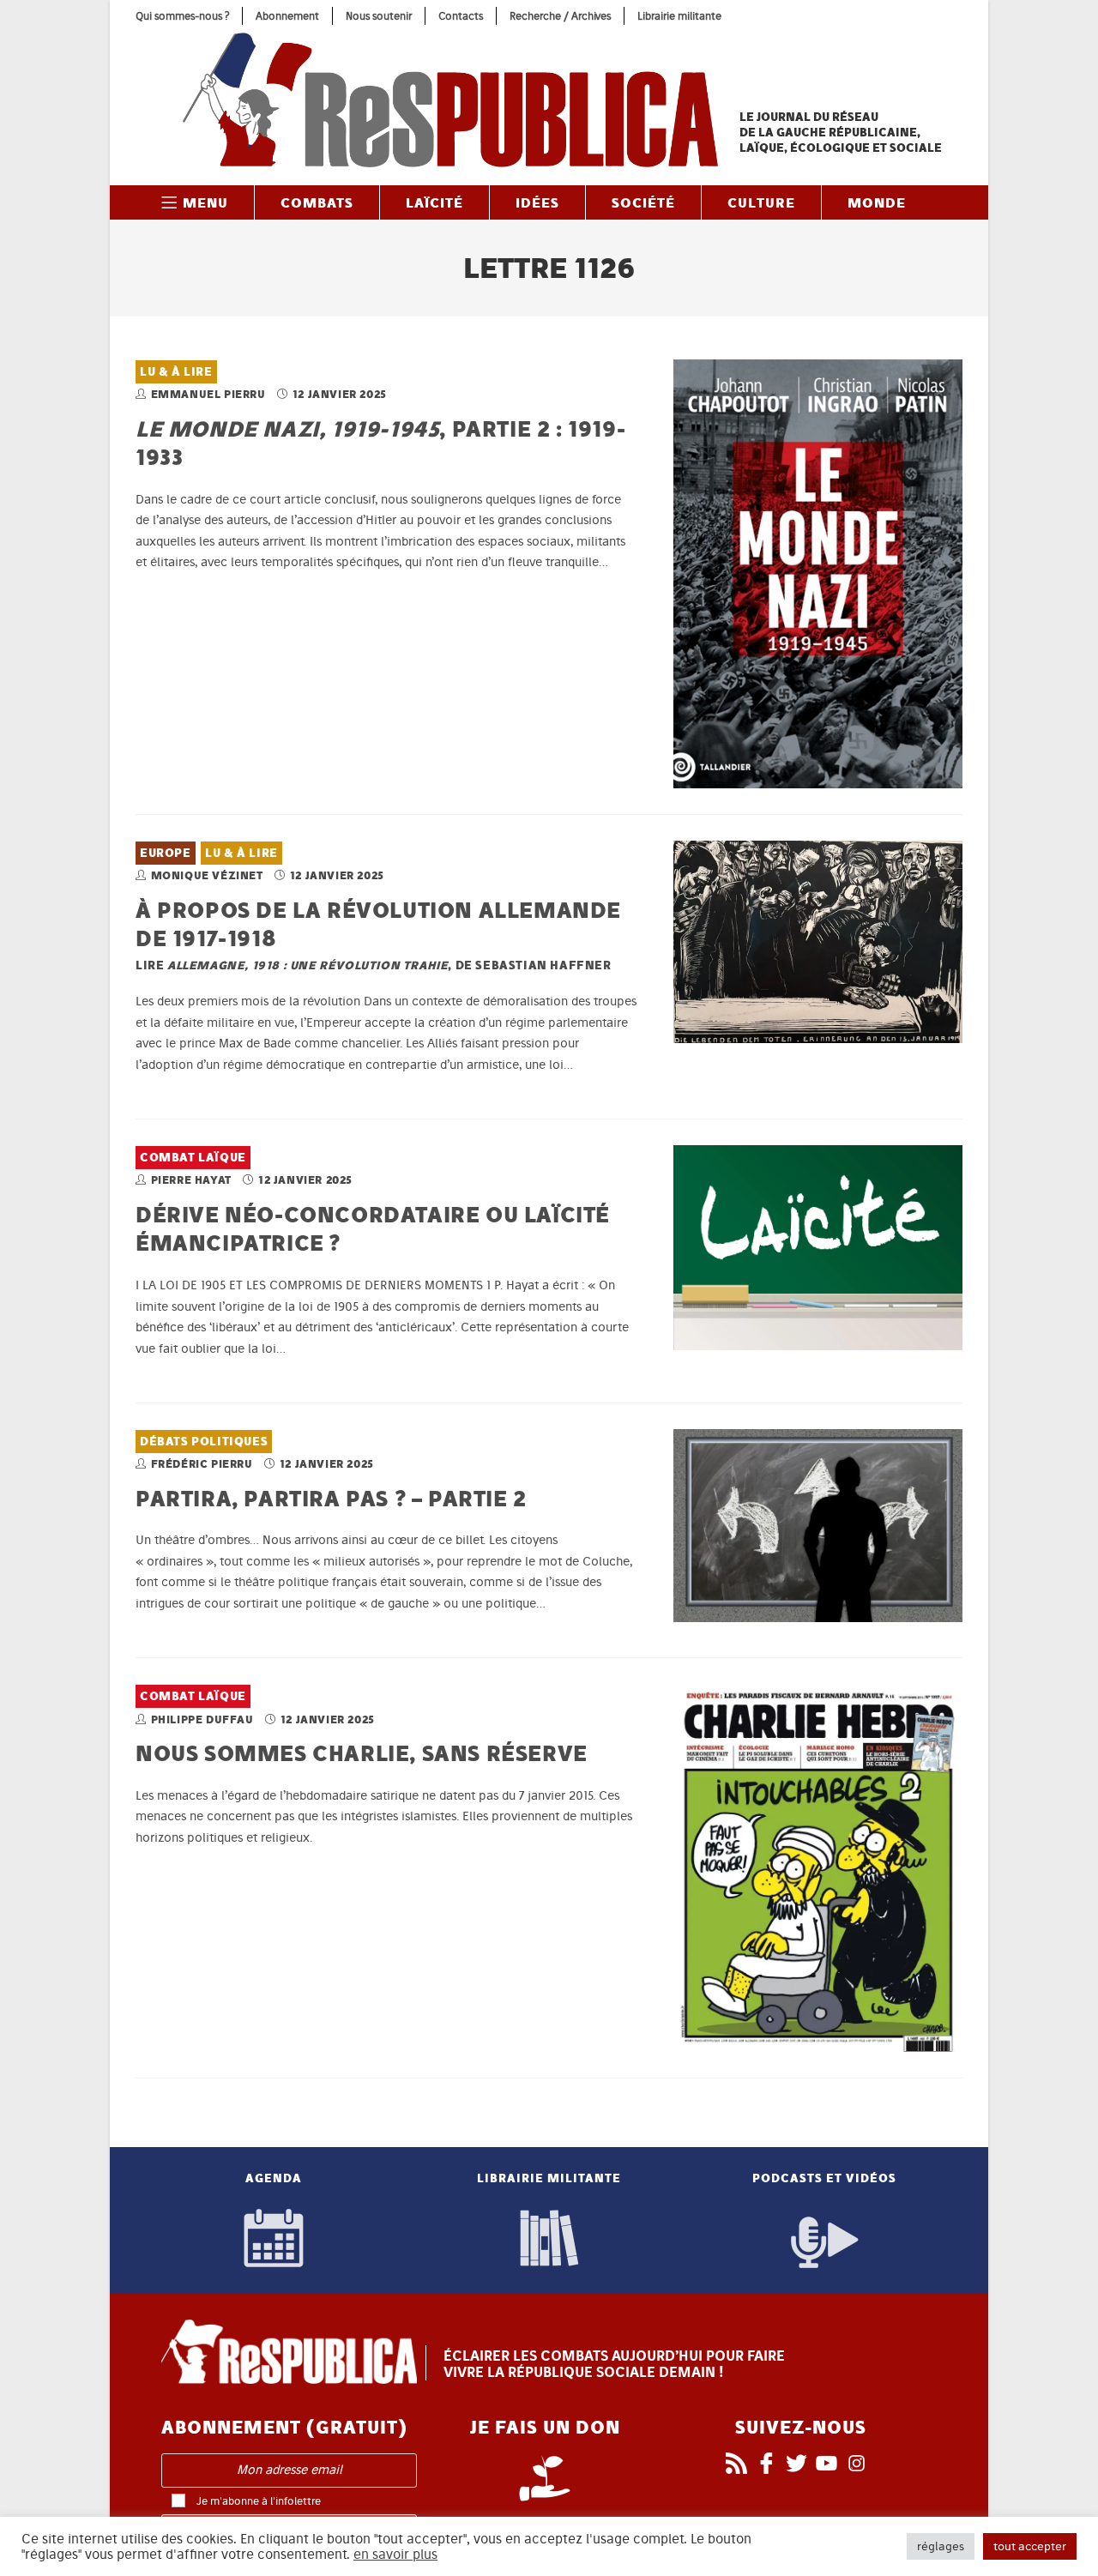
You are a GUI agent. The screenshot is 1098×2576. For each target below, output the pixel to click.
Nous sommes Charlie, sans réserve (362, 1753)
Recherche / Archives (560, 16)
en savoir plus (395, 2555)
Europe (166, 853)
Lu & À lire (176, 372)
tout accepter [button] (1030, 2546)
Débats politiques (204, 1442)
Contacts (461, 16)
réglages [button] (941, 2546)
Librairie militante (679, 16)
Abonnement (287, 16)
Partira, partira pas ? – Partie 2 (331, 1498)
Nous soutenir (379, 16)
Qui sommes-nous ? (182, 16)
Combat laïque (193, 1158)
